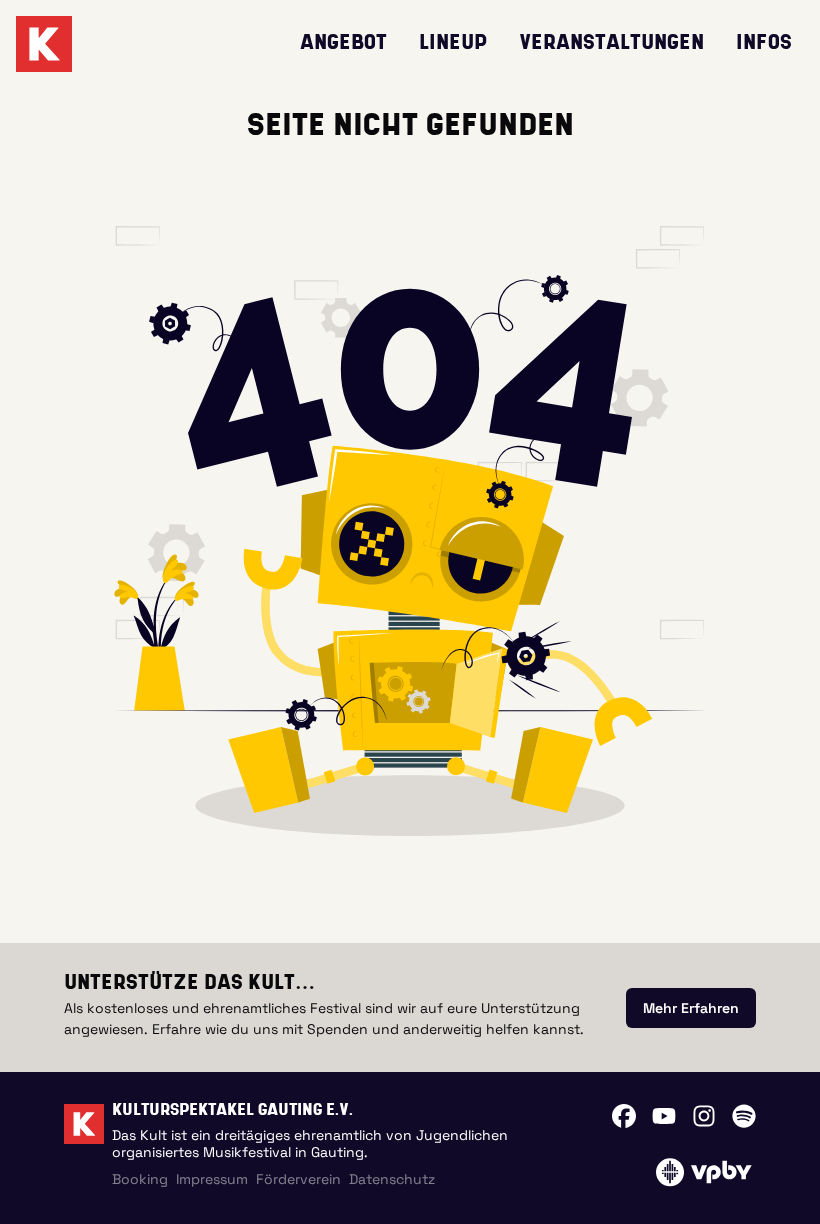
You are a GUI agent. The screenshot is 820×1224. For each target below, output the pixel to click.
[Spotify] (744, 1116)
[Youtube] (664, 1116)
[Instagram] (704, 1116)
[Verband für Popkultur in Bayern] (703, 1172)
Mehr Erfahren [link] (691, 1008)
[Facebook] (624, 1116)
